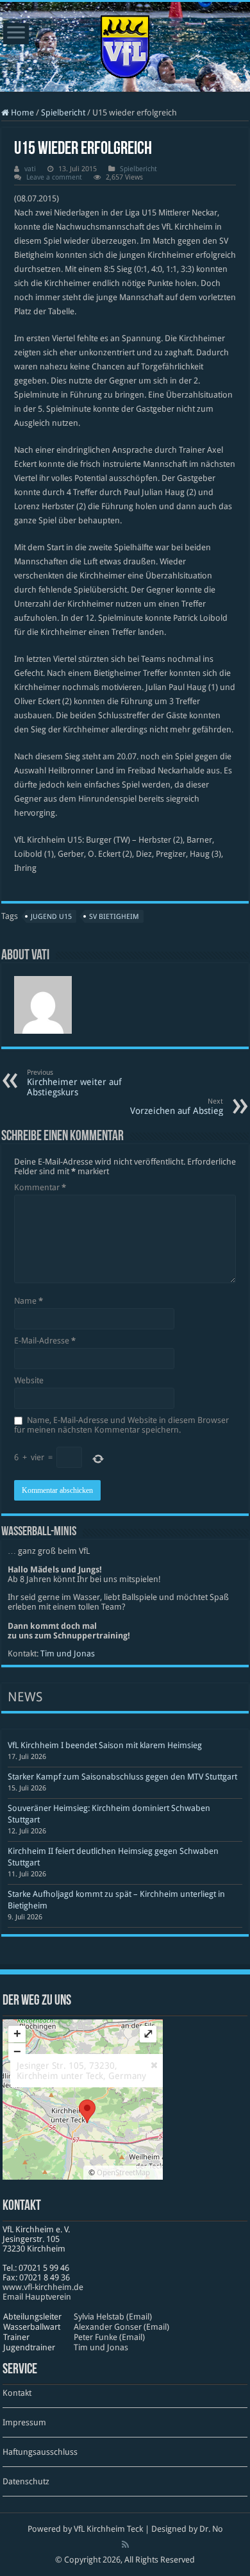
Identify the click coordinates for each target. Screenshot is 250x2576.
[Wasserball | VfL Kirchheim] (125, 44)
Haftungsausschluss (40, 2452)
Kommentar (40, 1187)
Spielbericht (63, 113)
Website (29, 1380)
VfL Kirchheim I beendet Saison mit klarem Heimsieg (105, 1745)
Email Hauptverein (37, 2297)
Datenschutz (26, 2481)
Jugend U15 (51, 917)
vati (30, 169)
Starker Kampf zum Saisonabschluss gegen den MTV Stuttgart (122, 1777)
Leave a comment (54, 177)
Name (29, 1301)
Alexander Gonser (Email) (121, 2327)
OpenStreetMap (123, 2173)
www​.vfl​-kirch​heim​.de (43, 2287)
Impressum (24, 2422)
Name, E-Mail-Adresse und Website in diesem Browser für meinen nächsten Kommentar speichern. (121, 1425)
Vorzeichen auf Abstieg (177, 1107)
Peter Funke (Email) (109, 2337)
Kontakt (17, 2393)
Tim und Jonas (68, 1654)
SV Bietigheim (114, 917)
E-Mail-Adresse (45, 1341)
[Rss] (125, 2545)
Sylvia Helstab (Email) (113, 2317)
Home (21, 113)
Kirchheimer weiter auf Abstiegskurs (74, 1083)
